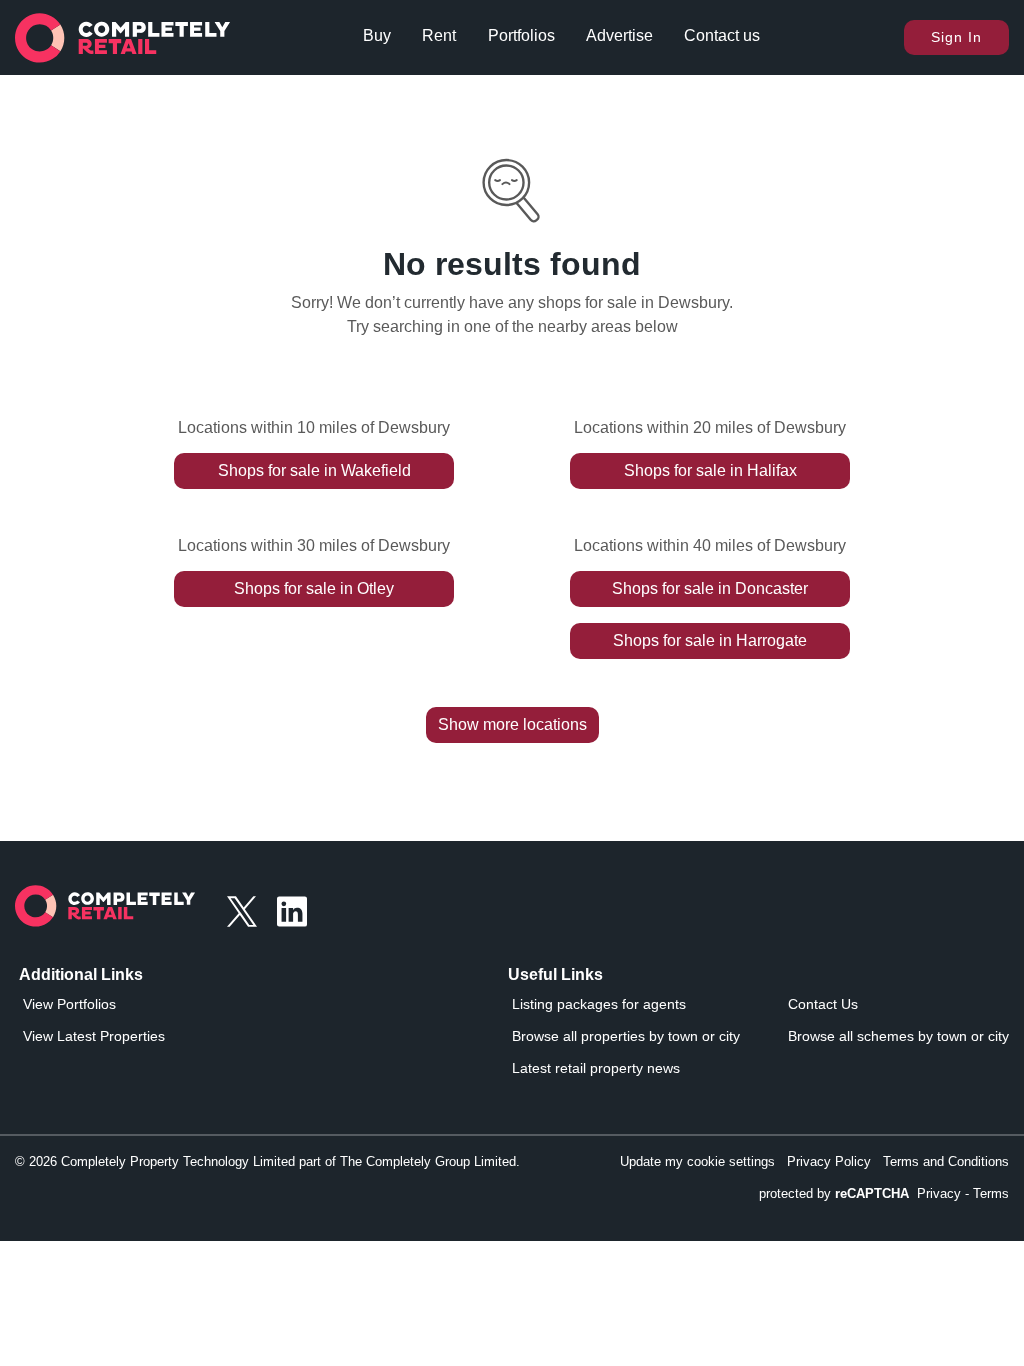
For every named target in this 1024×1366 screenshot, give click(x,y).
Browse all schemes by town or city (898, 1036)
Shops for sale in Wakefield (314, 470)
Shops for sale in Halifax (710, 470)
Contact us (722, 35)
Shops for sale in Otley (314, 588)
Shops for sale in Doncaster (710, 588)
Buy (377, 35)
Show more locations (512, 724)
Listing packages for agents (599, 1004)
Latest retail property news (596, 1068)
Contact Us (823, 1004)
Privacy (939, 1193)
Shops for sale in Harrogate (710, 640)
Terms (991, 1193)
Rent (439, 35)
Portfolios (521, 35)
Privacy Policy (829, 1161)
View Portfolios (69, 1004)
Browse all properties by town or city (626, 1036)
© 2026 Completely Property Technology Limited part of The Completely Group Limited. (267, 1161)
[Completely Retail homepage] (105, 911)
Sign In (956, 37)
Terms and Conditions (946, 1161)
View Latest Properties (94, 1036)
